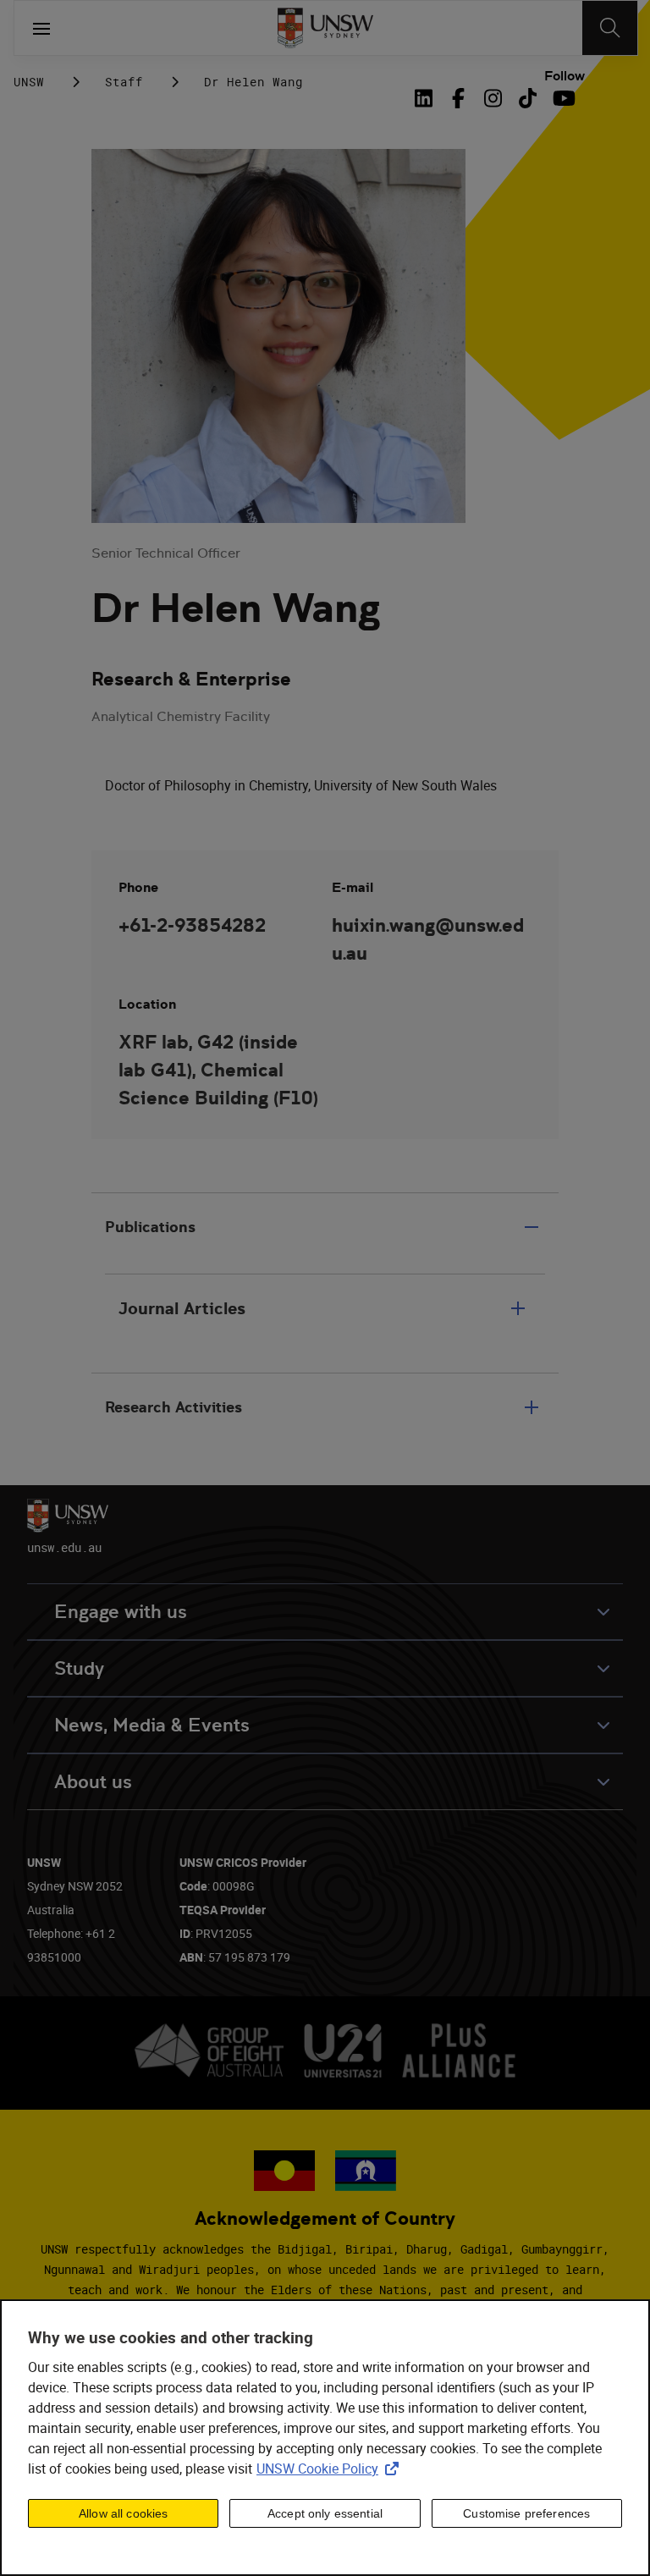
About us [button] (93, 1782)
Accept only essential (325, 2513)
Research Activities (174, 1407)
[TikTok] (528, 98)
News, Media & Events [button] (152, 1725)
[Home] (325, 28)
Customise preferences (526, 2513)
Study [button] (79, 1668)
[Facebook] (458, 98)
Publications (150, 1227)
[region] (325, 2438)
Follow (565, 76)
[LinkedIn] (427, 98)
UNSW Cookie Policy (331, 2469)
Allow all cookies (123, 2513)
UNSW (29, 82)
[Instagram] (493, 98)
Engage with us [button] (121, 1612)
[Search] (610, 28)
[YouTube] (562, 98)
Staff (124, 82)
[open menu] (41, 28)
